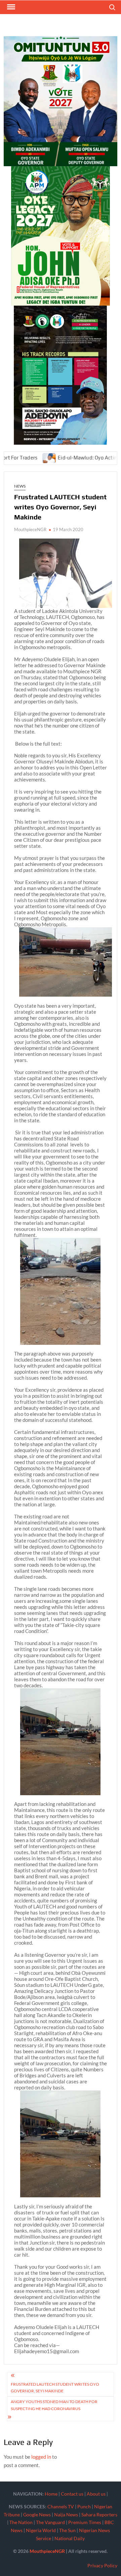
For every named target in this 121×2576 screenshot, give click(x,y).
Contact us (72, 2494)
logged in (41, 2457)
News (20, 486)
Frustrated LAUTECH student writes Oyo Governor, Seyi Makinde (55, 2387)
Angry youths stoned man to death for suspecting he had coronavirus (54, 2405)
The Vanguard (50, 2522)
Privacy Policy (102, 2565)
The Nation (21, 2522)
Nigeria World (41, 2530)
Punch (84, 2506)
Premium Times (85, 2522)
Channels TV (61, 2506)
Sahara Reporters (99, 2515)
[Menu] (10, 7)
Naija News (66, 2515)
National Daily (70, 2538)
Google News (37, 2515)
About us (96, 2494)
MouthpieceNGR (30, 529)
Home (51, 2494)
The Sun (67, 2530)
